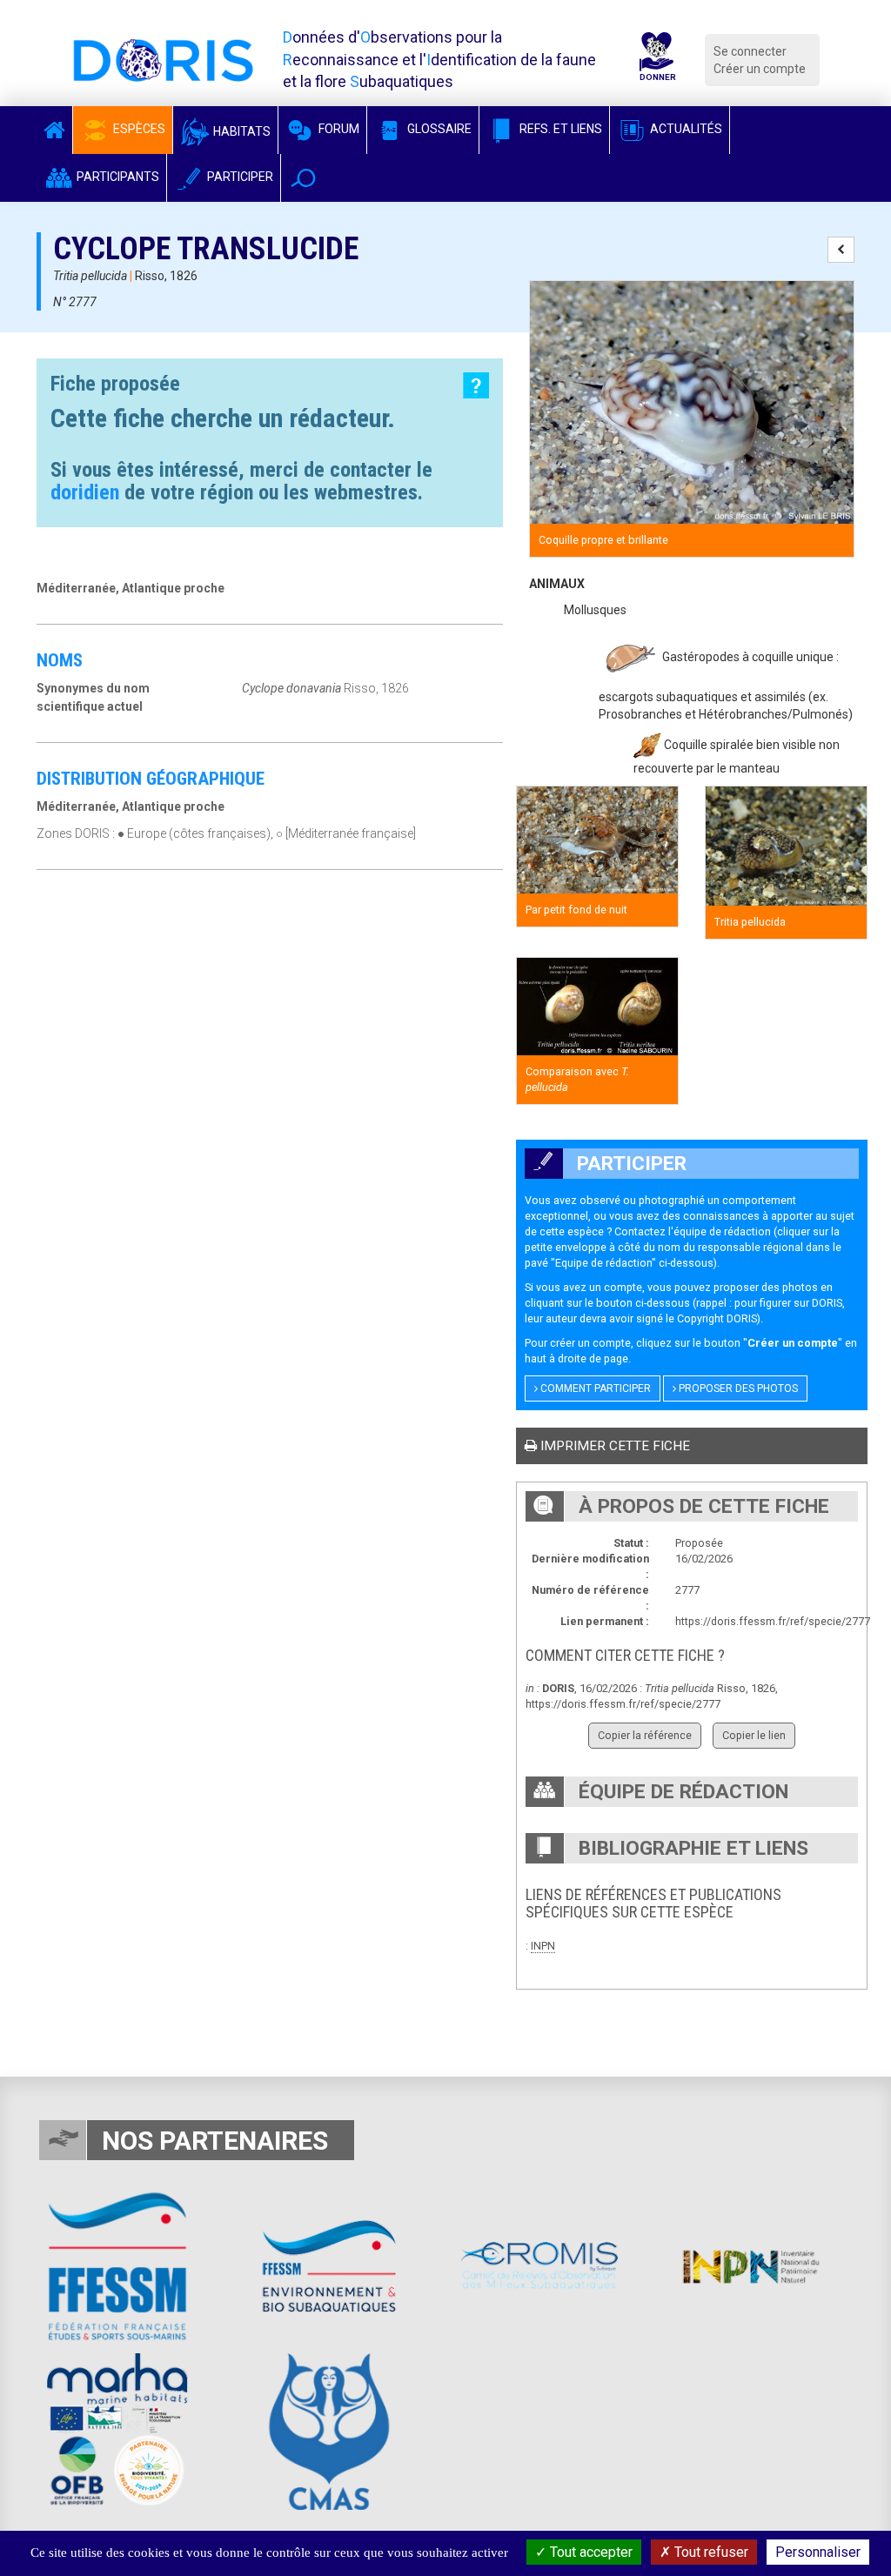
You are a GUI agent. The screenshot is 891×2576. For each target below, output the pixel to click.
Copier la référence (645, 1735)
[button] (303, 178)
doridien (85, 492)
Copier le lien (754, 1735)
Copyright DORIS (717, 1318)
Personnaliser (818, 2552)
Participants (117, 177)
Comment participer (594, 1388)
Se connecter (750, 51)
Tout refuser (710, 2552)
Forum (338, 129)
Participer (239, 177)
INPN (543, 1946)
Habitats (241, 131)
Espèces (138, 129)
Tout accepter (590, 2552)
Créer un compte (760, 69)
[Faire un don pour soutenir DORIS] (657, 60)
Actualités (685, 129)
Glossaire (438, 129)
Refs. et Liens (559, 129)
